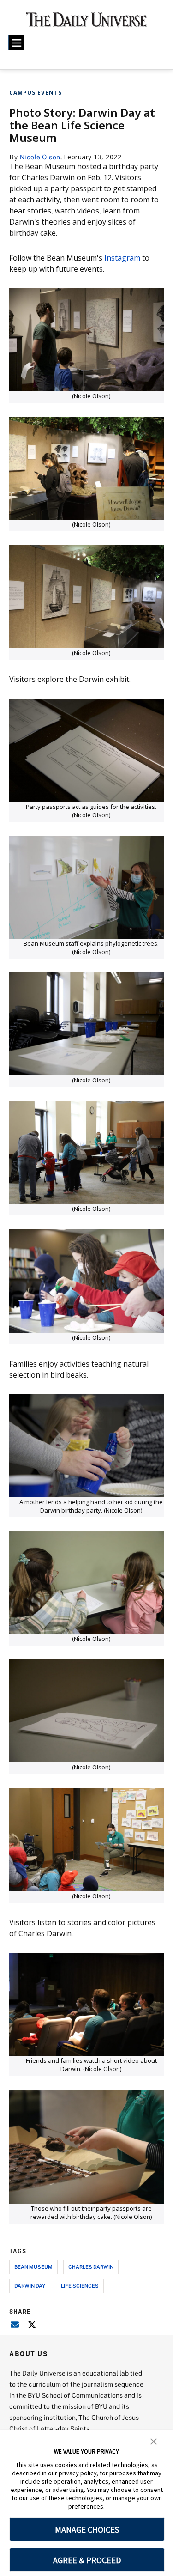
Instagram (122, 258)
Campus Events (36, 93)
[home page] (86, 23)
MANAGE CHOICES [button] (87, 2530)
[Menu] (16, 43)
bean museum (33, 2267)
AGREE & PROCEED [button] (87, 2560)
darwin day (30, 2286)
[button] (154, 2441)
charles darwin (91, 2267)
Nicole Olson (40, 157)
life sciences (80, 2286)
